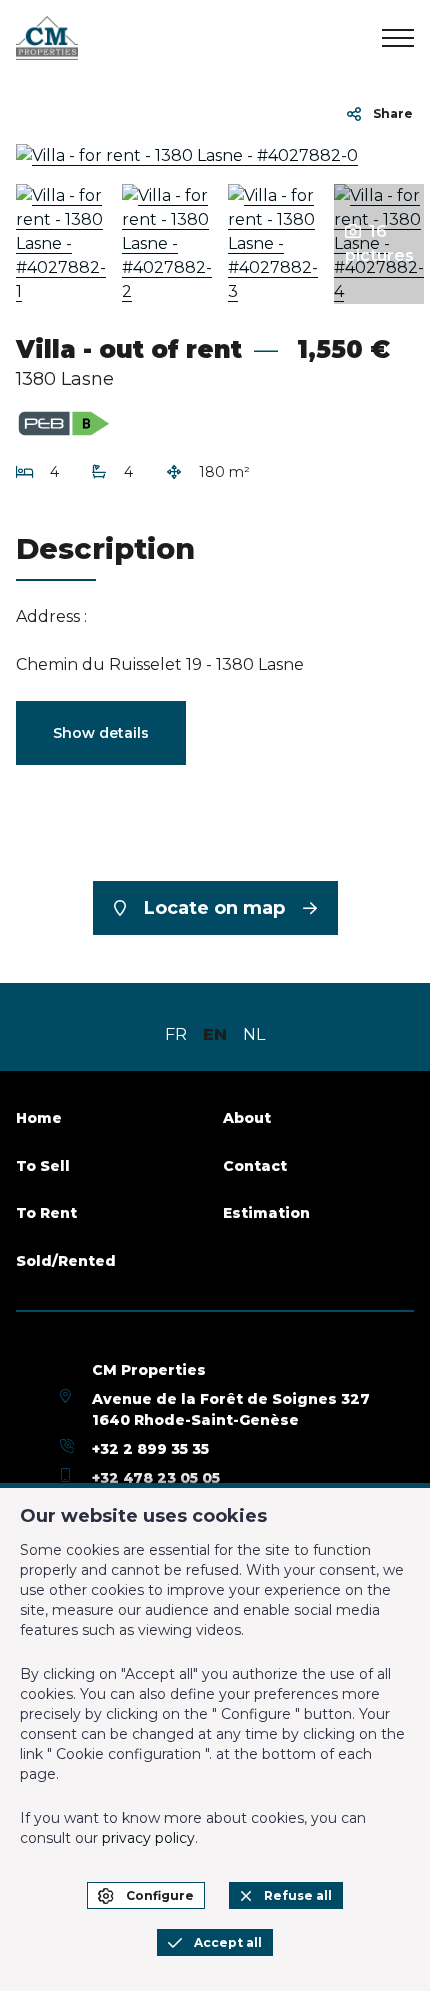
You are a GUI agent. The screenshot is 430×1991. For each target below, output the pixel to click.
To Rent (46, 1213)
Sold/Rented (66, 1261)
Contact (255, 1166)
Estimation (266, 1213)
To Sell (43, 1166)
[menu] (398, 38)
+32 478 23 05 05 (156, 1478)
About (247, 1118)
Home (39, 1118)
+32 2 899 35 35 (150, 1449)
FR (176, 1034)
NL (254, 1034)
